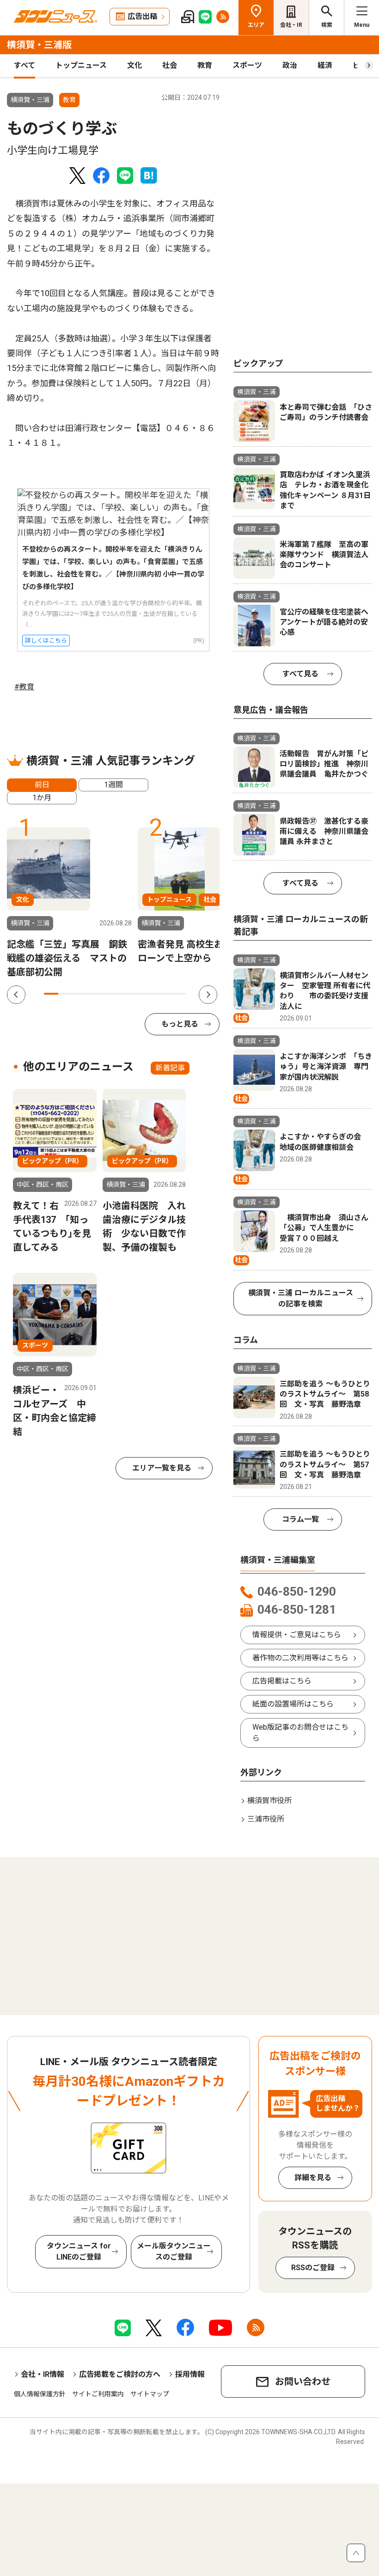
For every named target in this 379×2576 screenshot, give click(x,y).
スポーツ (247, 65)
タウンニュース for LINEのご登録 (79, 2251)
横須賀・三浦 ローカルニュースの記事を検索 (301, 1298)
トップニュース (81, 65)
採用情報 (190, 2374)
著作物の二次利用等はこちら (300, 1658)
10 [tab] (179, 994)
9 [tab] (165, 994)
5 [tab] (108, 994)
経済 (325, 65)
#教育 (24, 687)
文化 (134, 65)
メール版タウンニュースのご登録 (174, 2251)
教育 (205, 65)
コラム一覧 (300, 1519)
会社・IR (291, 25)
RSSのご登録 (313, 2268)
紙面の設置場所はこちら (293, 1704)
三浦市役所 (266, 1819)
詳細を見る (313, 2178)
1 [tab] (51, 994)
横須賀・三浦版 (39, 45)
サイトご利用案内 (98, 2394)
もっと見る (180, 1024)
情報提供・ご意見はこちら (297, 1635)
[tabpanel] (69, 903)
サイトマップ (150, 2394)
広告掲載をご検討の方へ (120, 2374)
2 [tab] (65, 994)
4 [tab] (94, 994)
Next (208, 995)
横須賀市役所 (269, 1801)
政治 (290, 65)
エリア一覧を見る (162, 1468)
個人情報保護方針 (40, 2394)
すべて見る (300, 674)
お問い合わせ (303, 2382)
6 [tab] (122, 994)
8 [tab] (151, 994)
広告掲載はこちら (282, 1681)
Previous (16, 995)
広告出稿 (142, 16)
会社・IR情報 (43, 2374)
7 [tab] (137, 994)
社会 (170, 65)
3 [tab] (80, 994)
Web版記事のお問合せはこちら (300, 1733)
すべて (24, 65)
